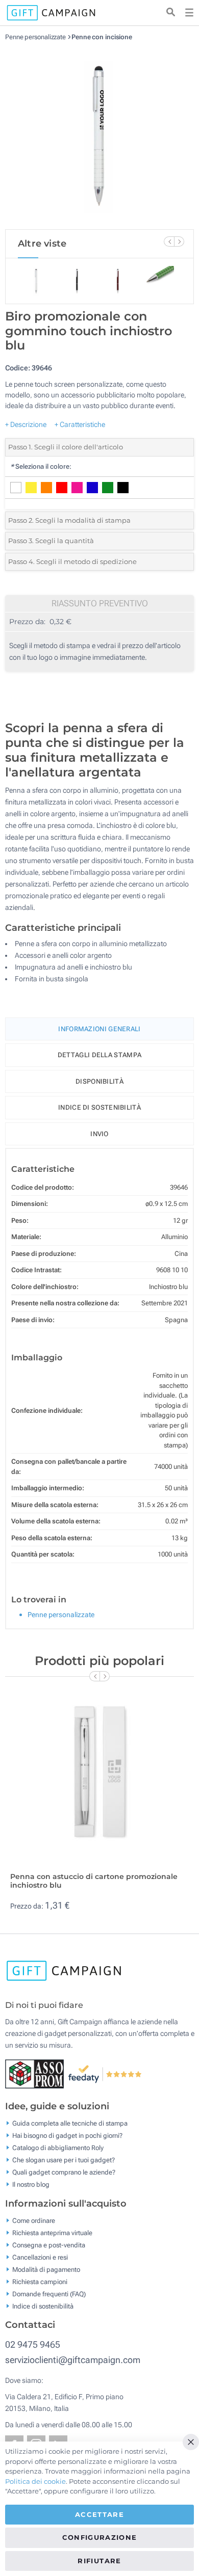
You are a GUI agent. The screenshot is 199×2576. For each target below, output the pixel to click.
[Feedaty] (105, 2073)
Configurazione (100, 2537)
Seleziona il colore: (41, 466)
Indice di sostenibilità (99, 1107)
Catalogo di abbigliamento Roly (58, 2148)
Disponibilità (99, 1081)
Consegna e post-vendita (49, 2245)
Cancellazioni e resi (40, 2257)
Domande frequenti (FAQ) (49, 2293)
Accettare (99, 2514)
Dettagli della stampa (99, 1055)
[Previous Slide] (169, 242)
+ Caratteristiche (80, 424)
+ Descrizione (26, 424)
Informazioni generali (99, 1029)
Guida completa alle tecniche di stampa (70, 2123)
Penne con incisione (102, 37)
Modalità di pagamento (46, 2269)
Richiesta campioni (40, 2281)
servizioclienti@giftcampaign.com (73, 2360)
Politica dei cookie (35, 2481)
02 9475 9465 (33, 2344)
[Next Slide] (179, 242)
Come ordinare (34, 2220)
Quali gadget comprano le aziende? (64, 2172)
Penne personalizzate (35, 37)
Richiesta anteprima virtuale (52, 2232)
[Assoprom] (36, 2073)
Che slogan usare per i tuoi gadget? (64, 2160)
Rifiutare (99, 2561)
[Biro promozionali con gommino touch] (99, 135)
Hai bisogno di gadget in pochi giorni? (67, 2136)
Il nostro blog (31, 2184)
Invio (99, 1134)
